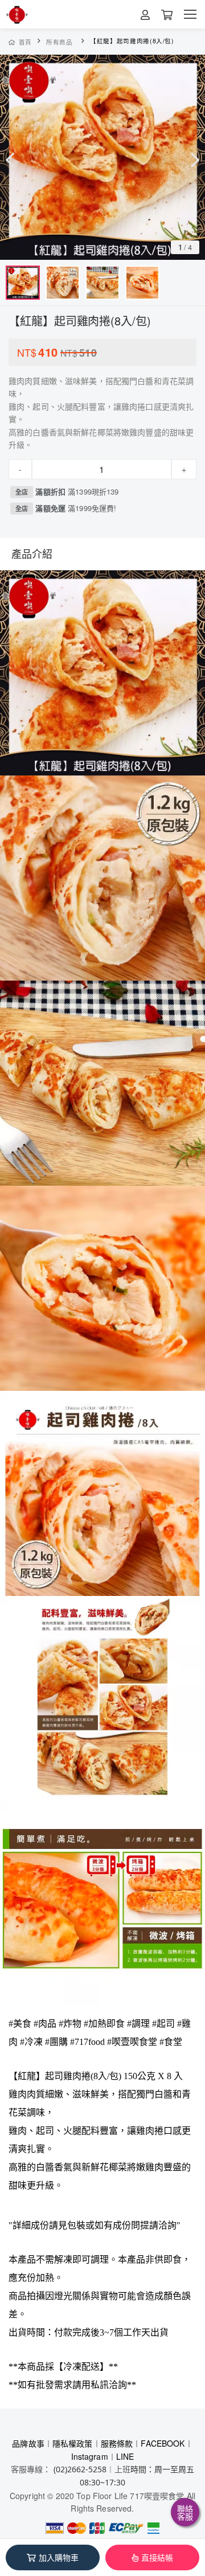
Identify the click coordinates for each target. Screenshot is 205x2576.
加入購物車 (59, 2557)
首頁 (25, 42)
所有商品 (60, 42)
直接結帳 (157, 2557)
